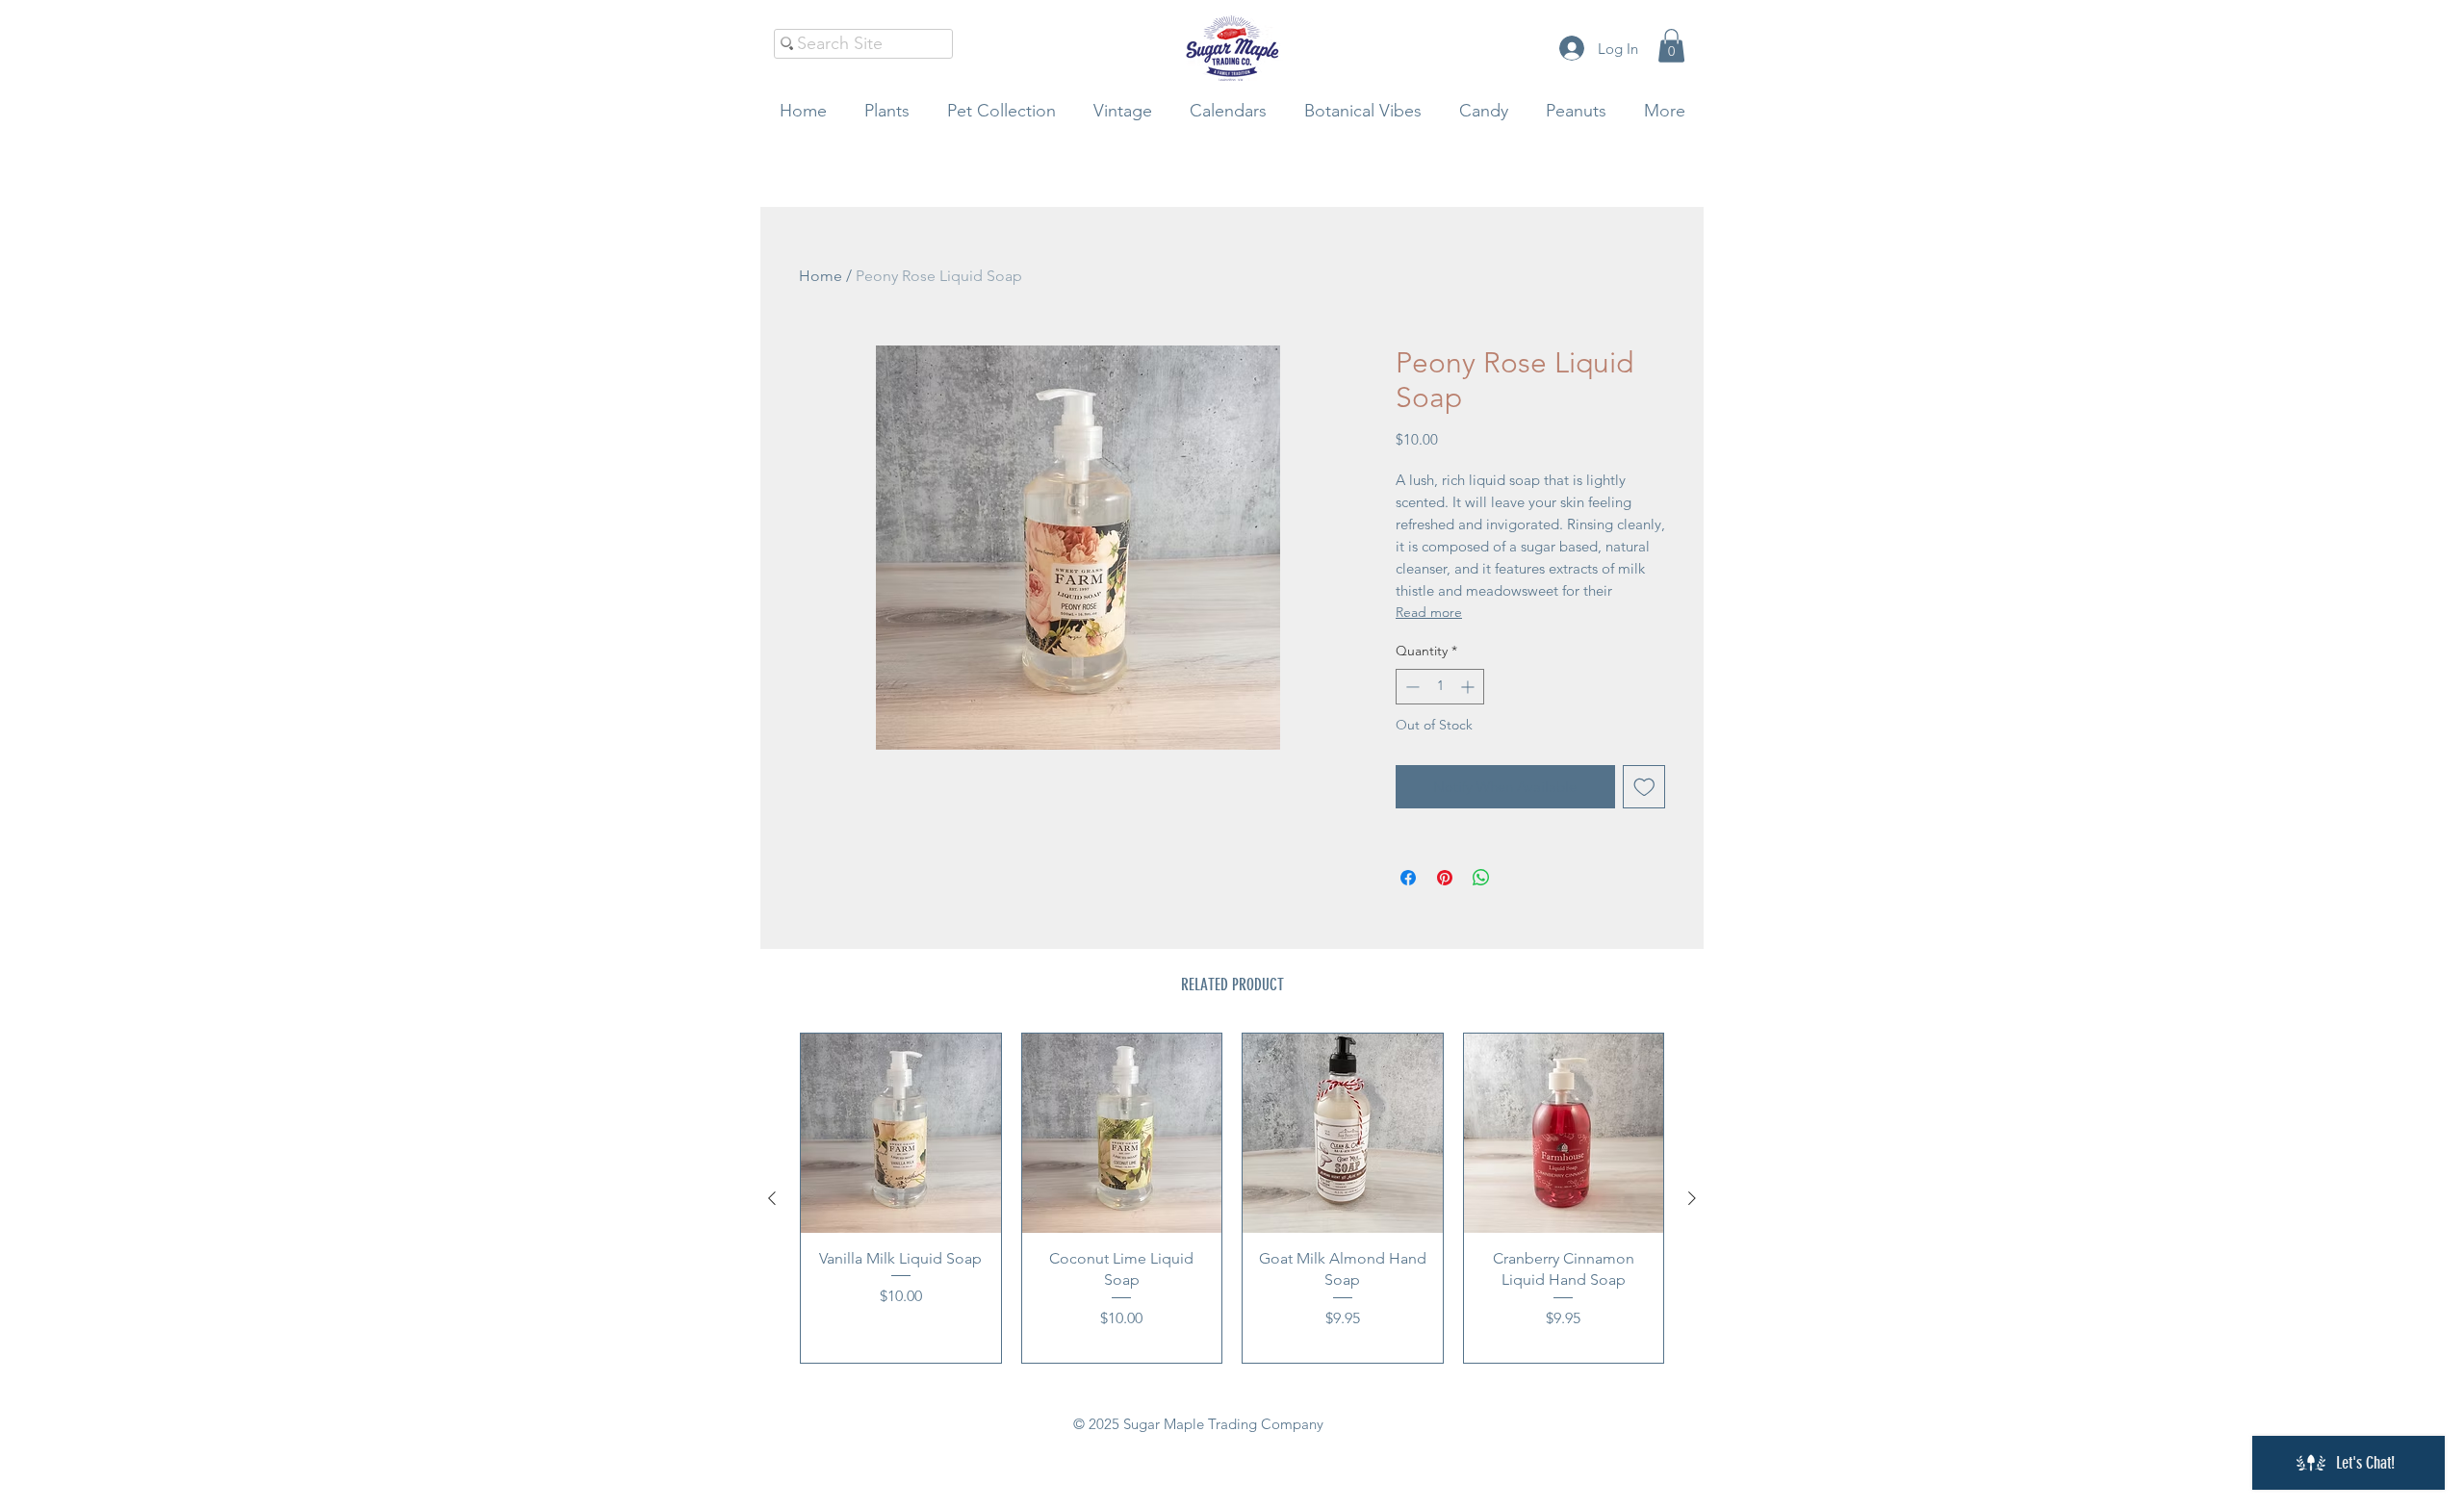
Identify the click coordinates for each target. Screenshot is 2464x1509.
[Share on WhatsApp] (1481, 878)
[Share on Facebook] (1408, 878)
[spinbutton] (1440, 687)
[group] (1232, 1199)
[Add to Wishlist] (1644, 787)
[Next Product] (1692, 1198)
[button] (1671, 46)
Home (821, 276)
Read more (1429, 612)
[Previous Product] (772, 1198)
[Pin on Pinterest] (1445, 878)
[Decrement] (1411, 687)
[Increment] (1469, 687)
